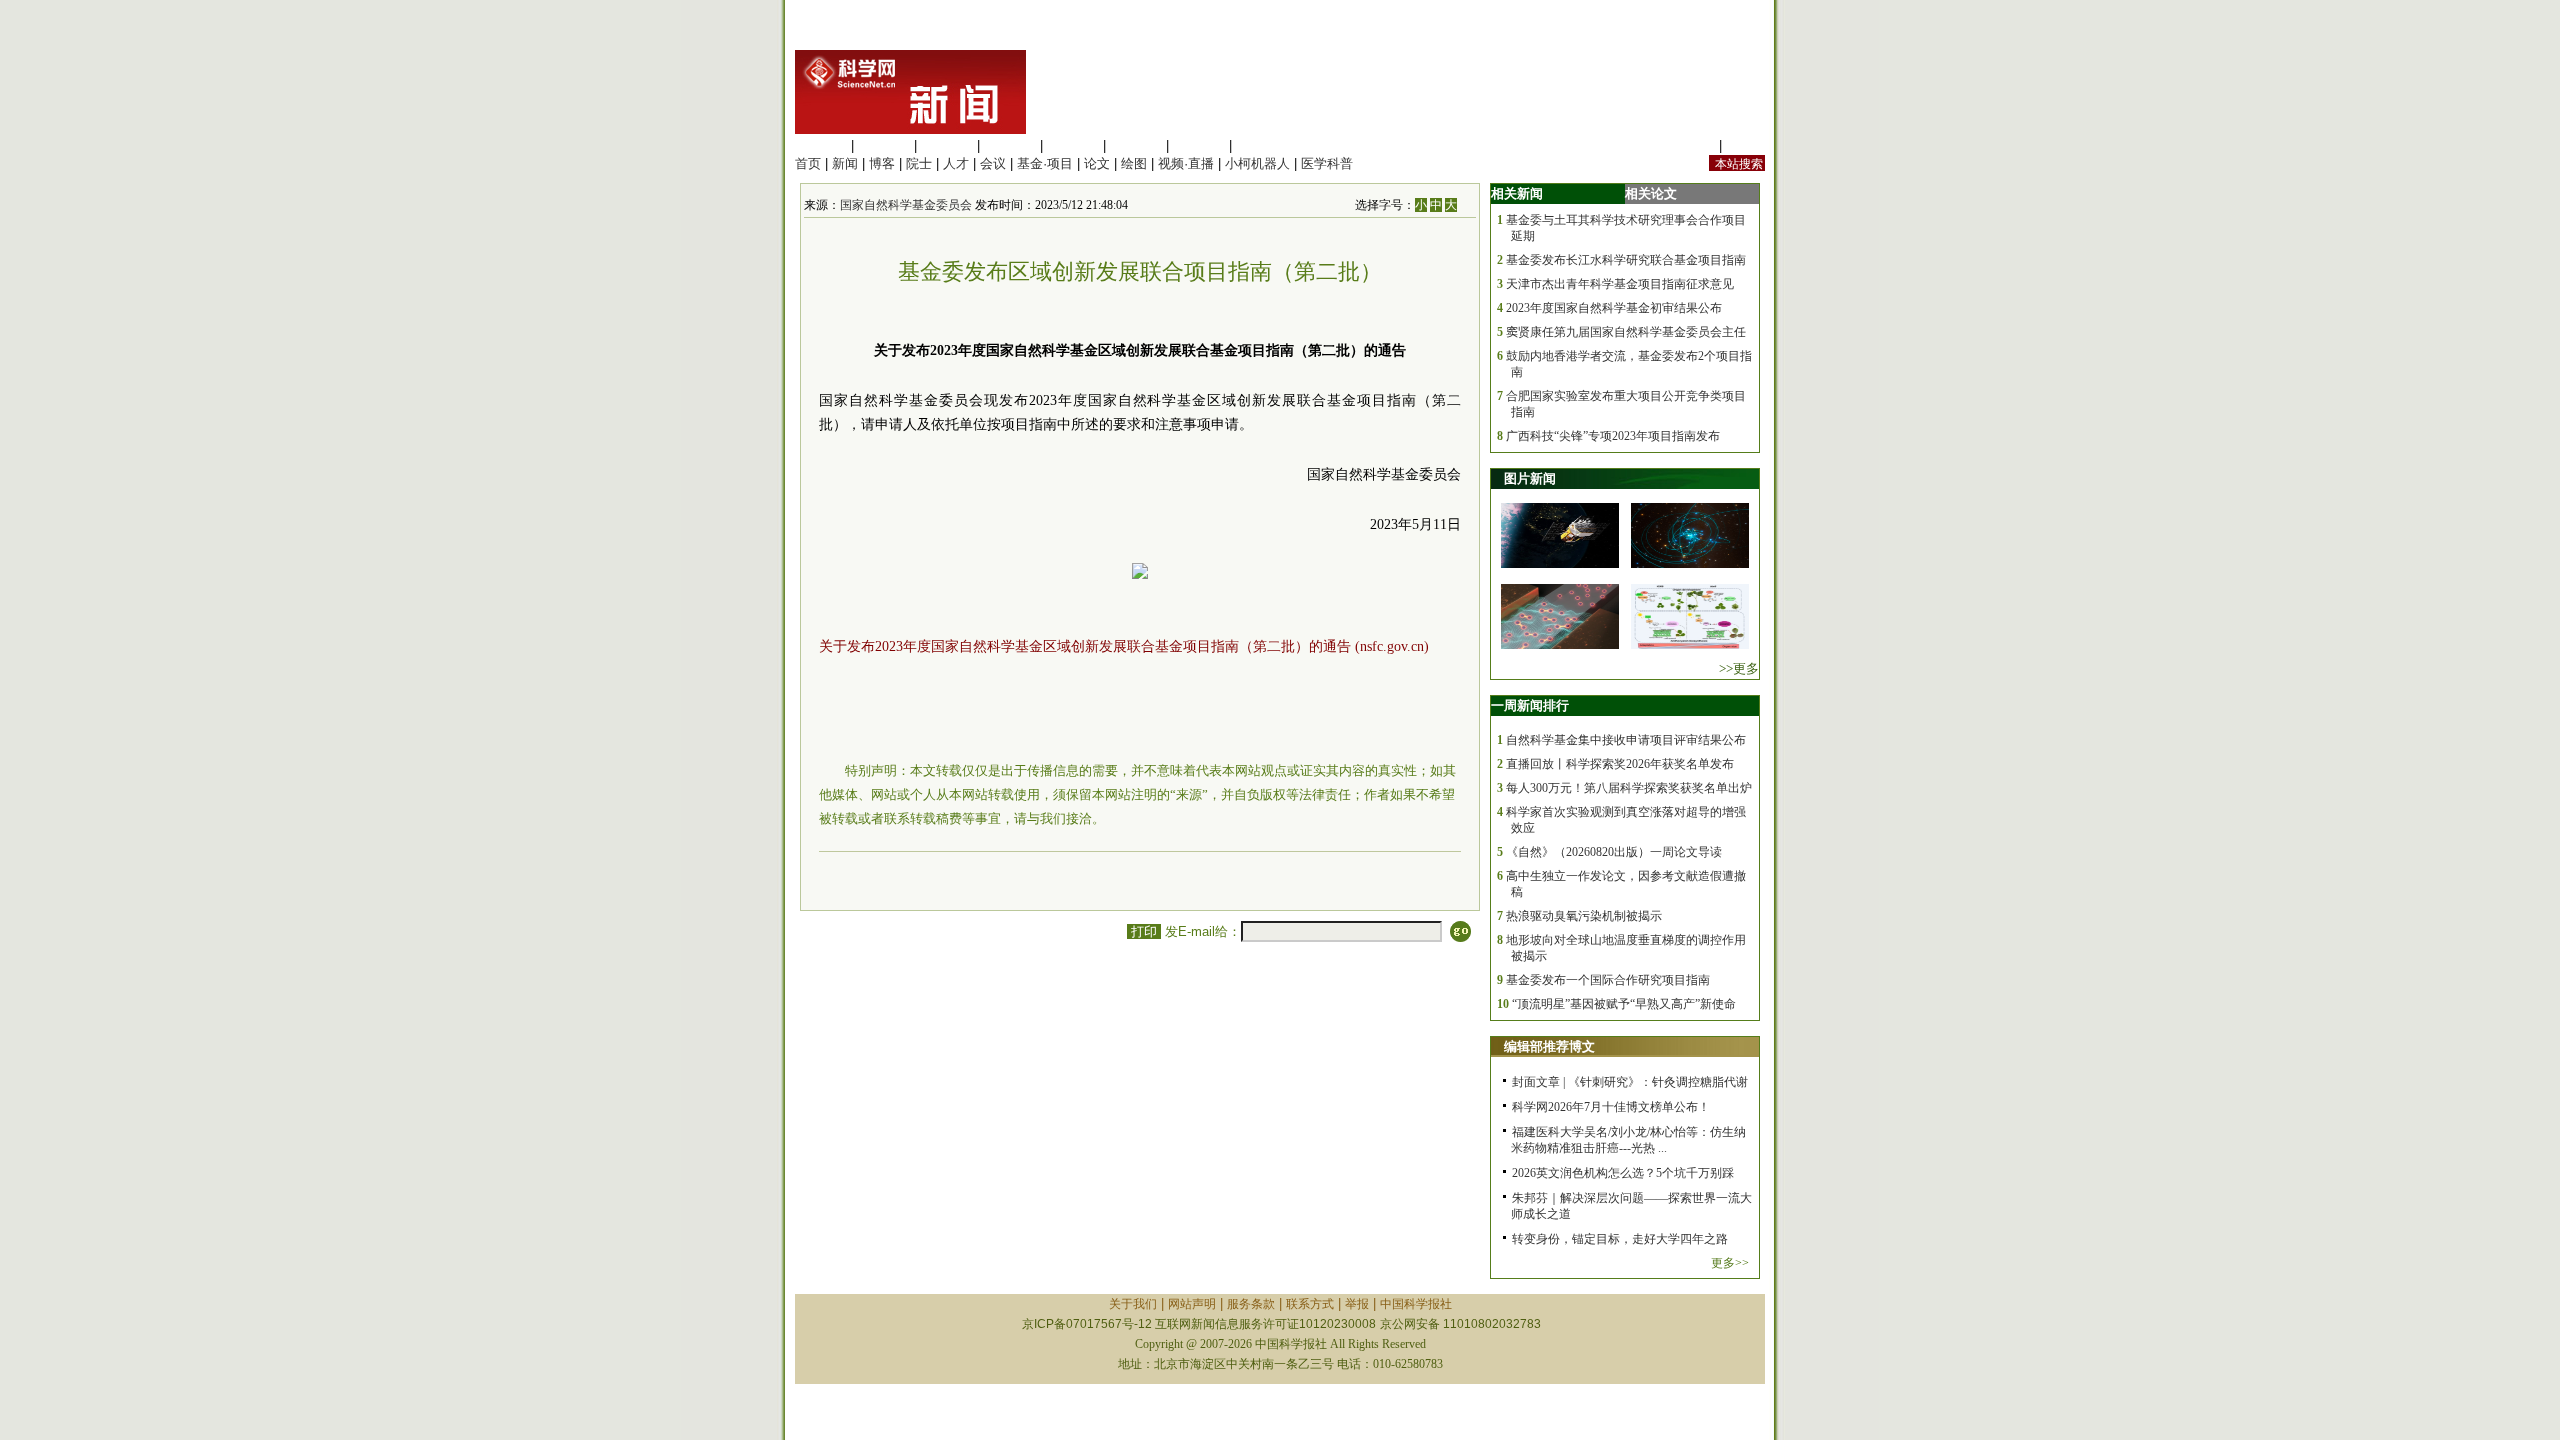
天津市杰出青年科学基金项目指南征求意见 (1620, 284)
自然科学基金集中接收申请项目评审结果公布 (1626, 740)
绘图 (1134, 163)
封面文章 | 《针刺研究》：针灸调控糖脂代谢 (1630, 1082)
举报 (1357, 1304)
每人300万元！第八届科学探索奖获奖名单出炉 (1629, 788)
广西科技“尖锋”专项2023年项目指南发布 (1613, 436)
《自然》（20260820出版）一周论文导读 (1614, 852)
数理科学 (1199, 145)
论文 (1097, 163)
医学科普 (1327, 163)
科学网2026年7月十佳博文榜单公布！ (1611, 1107)
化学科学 (947, 145)
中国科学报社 (1416, 1304)
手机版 (1745, 145)
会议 (993, 163)
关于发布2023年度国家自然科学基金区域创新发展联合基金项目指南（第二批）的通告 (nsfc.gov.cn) (1124, 646)
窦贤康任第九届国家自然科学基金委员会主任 (1626, 332)
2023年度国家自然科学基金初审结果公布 (1614, 308)
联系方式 (1310, 1304)
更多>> (1730, 1263)
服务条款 (1251, 1304)
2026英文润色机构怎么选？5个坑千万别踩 (1623, 1173)
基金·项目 (1045, 163)
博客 (882, 163)
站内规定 (1689, 145)
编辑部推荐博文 (1549, 1046)
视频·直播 (1186, 163)
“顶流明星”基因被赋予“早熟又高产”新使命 (1624, 1004)
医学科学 (884, 145)
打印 (1144, 931)
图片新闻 (1530, 478)
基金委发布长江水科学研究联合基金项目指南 (1626, 260)
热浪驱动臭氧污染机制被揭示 (1584, 916)
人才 (956, 163)
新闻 (845, 163)
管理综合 (1262, 145)
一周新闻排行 (1530, 705)
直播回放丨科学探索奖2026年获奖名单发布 (1620, 764)
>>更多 (1739, 668)
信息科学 (1073, 145)
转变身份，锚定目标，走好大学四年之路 (1620, 1239)
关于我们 (1133, 1304)
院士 (919, 163)
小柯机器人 (1257, 163)
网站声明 (1192, 1304)
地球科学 (1136, 145)
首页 (808, 163)
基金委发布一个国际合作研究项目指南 (1608, 980)
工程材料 (1010, 145)
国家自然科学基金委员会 (906, 205)
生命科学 (821, 145)
